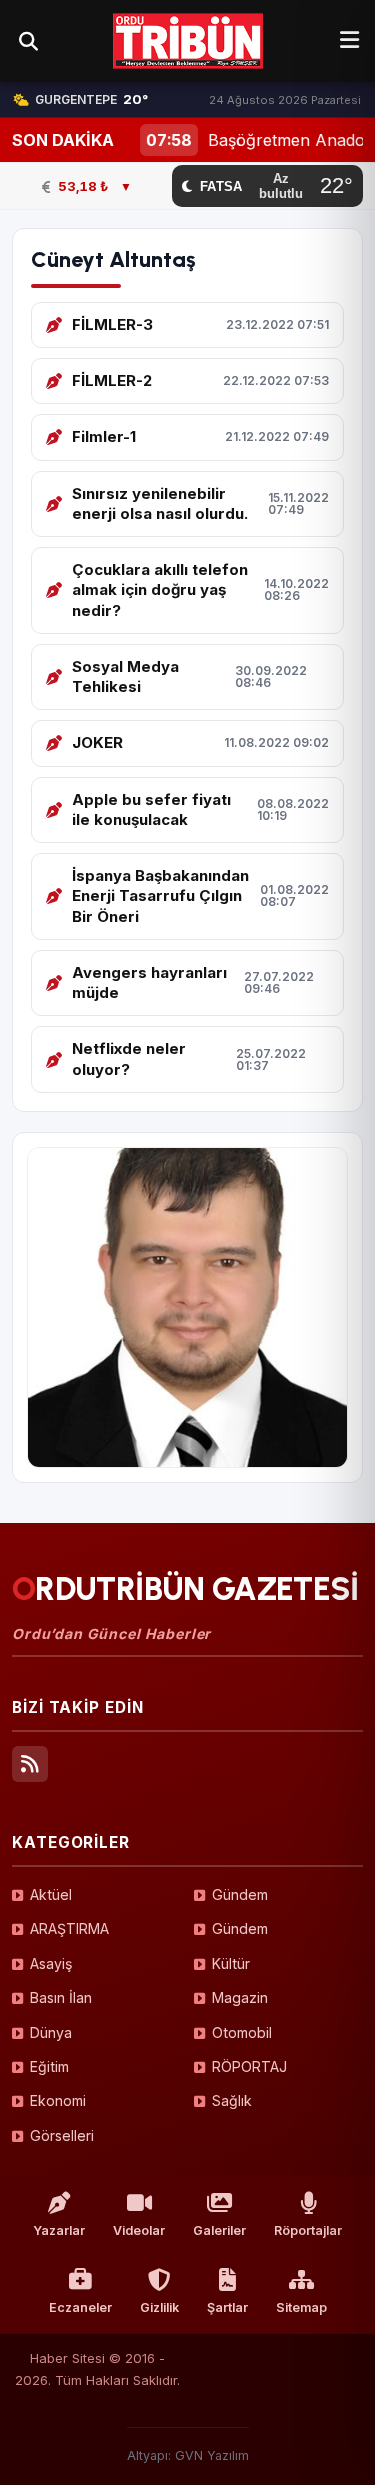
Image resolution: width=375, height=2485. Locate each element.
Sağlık (232, 2100)
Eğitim (49, 2066)
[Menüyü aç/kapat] (349, 41)
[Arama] (28, 41)
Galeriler (219, 2230)
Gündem (240, 1894)
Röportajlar (308, 2230)
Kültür (231, 1963)
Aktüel (51, 1894)
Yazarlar (59, 2230)
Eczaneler (80, 2307)
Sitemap (301, 2307)
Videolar (139, 2230)
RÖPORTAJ (249, 2066)
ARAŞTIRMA (69, 1928)
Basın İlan (61, 1997)
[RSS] (30, 1764)
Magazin (240, 1997)
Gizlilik (159, 2307)
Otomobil (242, 2032)
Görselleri (62, 2135)
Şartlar (227, 2307)
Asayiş (51, 1963)
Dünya (51, 2032)
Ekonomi (58, 2100)
